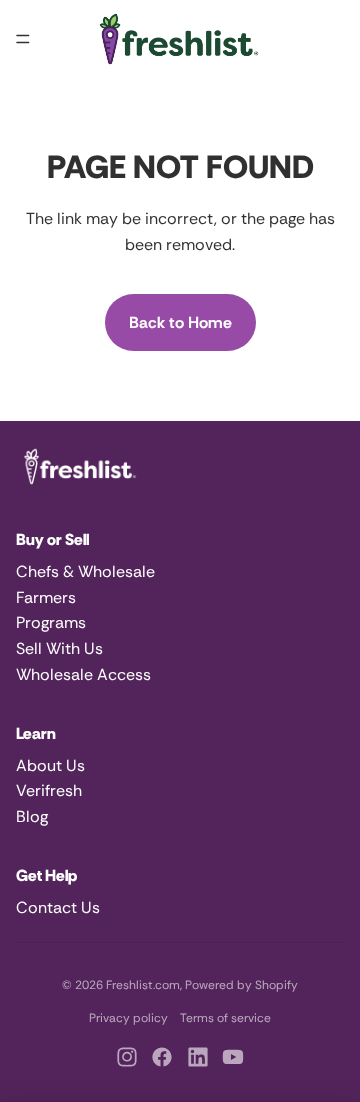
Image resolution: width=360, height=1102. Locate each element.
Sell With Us (59, 648)
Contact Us (58, 907)
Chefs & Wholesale (85, 571)
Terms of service (225, 1018)
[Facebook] (162, 1057)
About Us (50, 765)
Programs (51, 622)
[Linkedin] (198, 1057)
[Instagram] (127, 1057)
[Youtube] (233, 1057)
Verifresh (49, 790)
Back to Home (180, 322)
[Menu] (23, 39)
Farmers (46, 597)
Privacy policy (128, 1018)
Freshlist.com (143, 985)
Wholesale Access (83, 674)
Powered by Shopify (241, 985)
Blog (32, 816)
